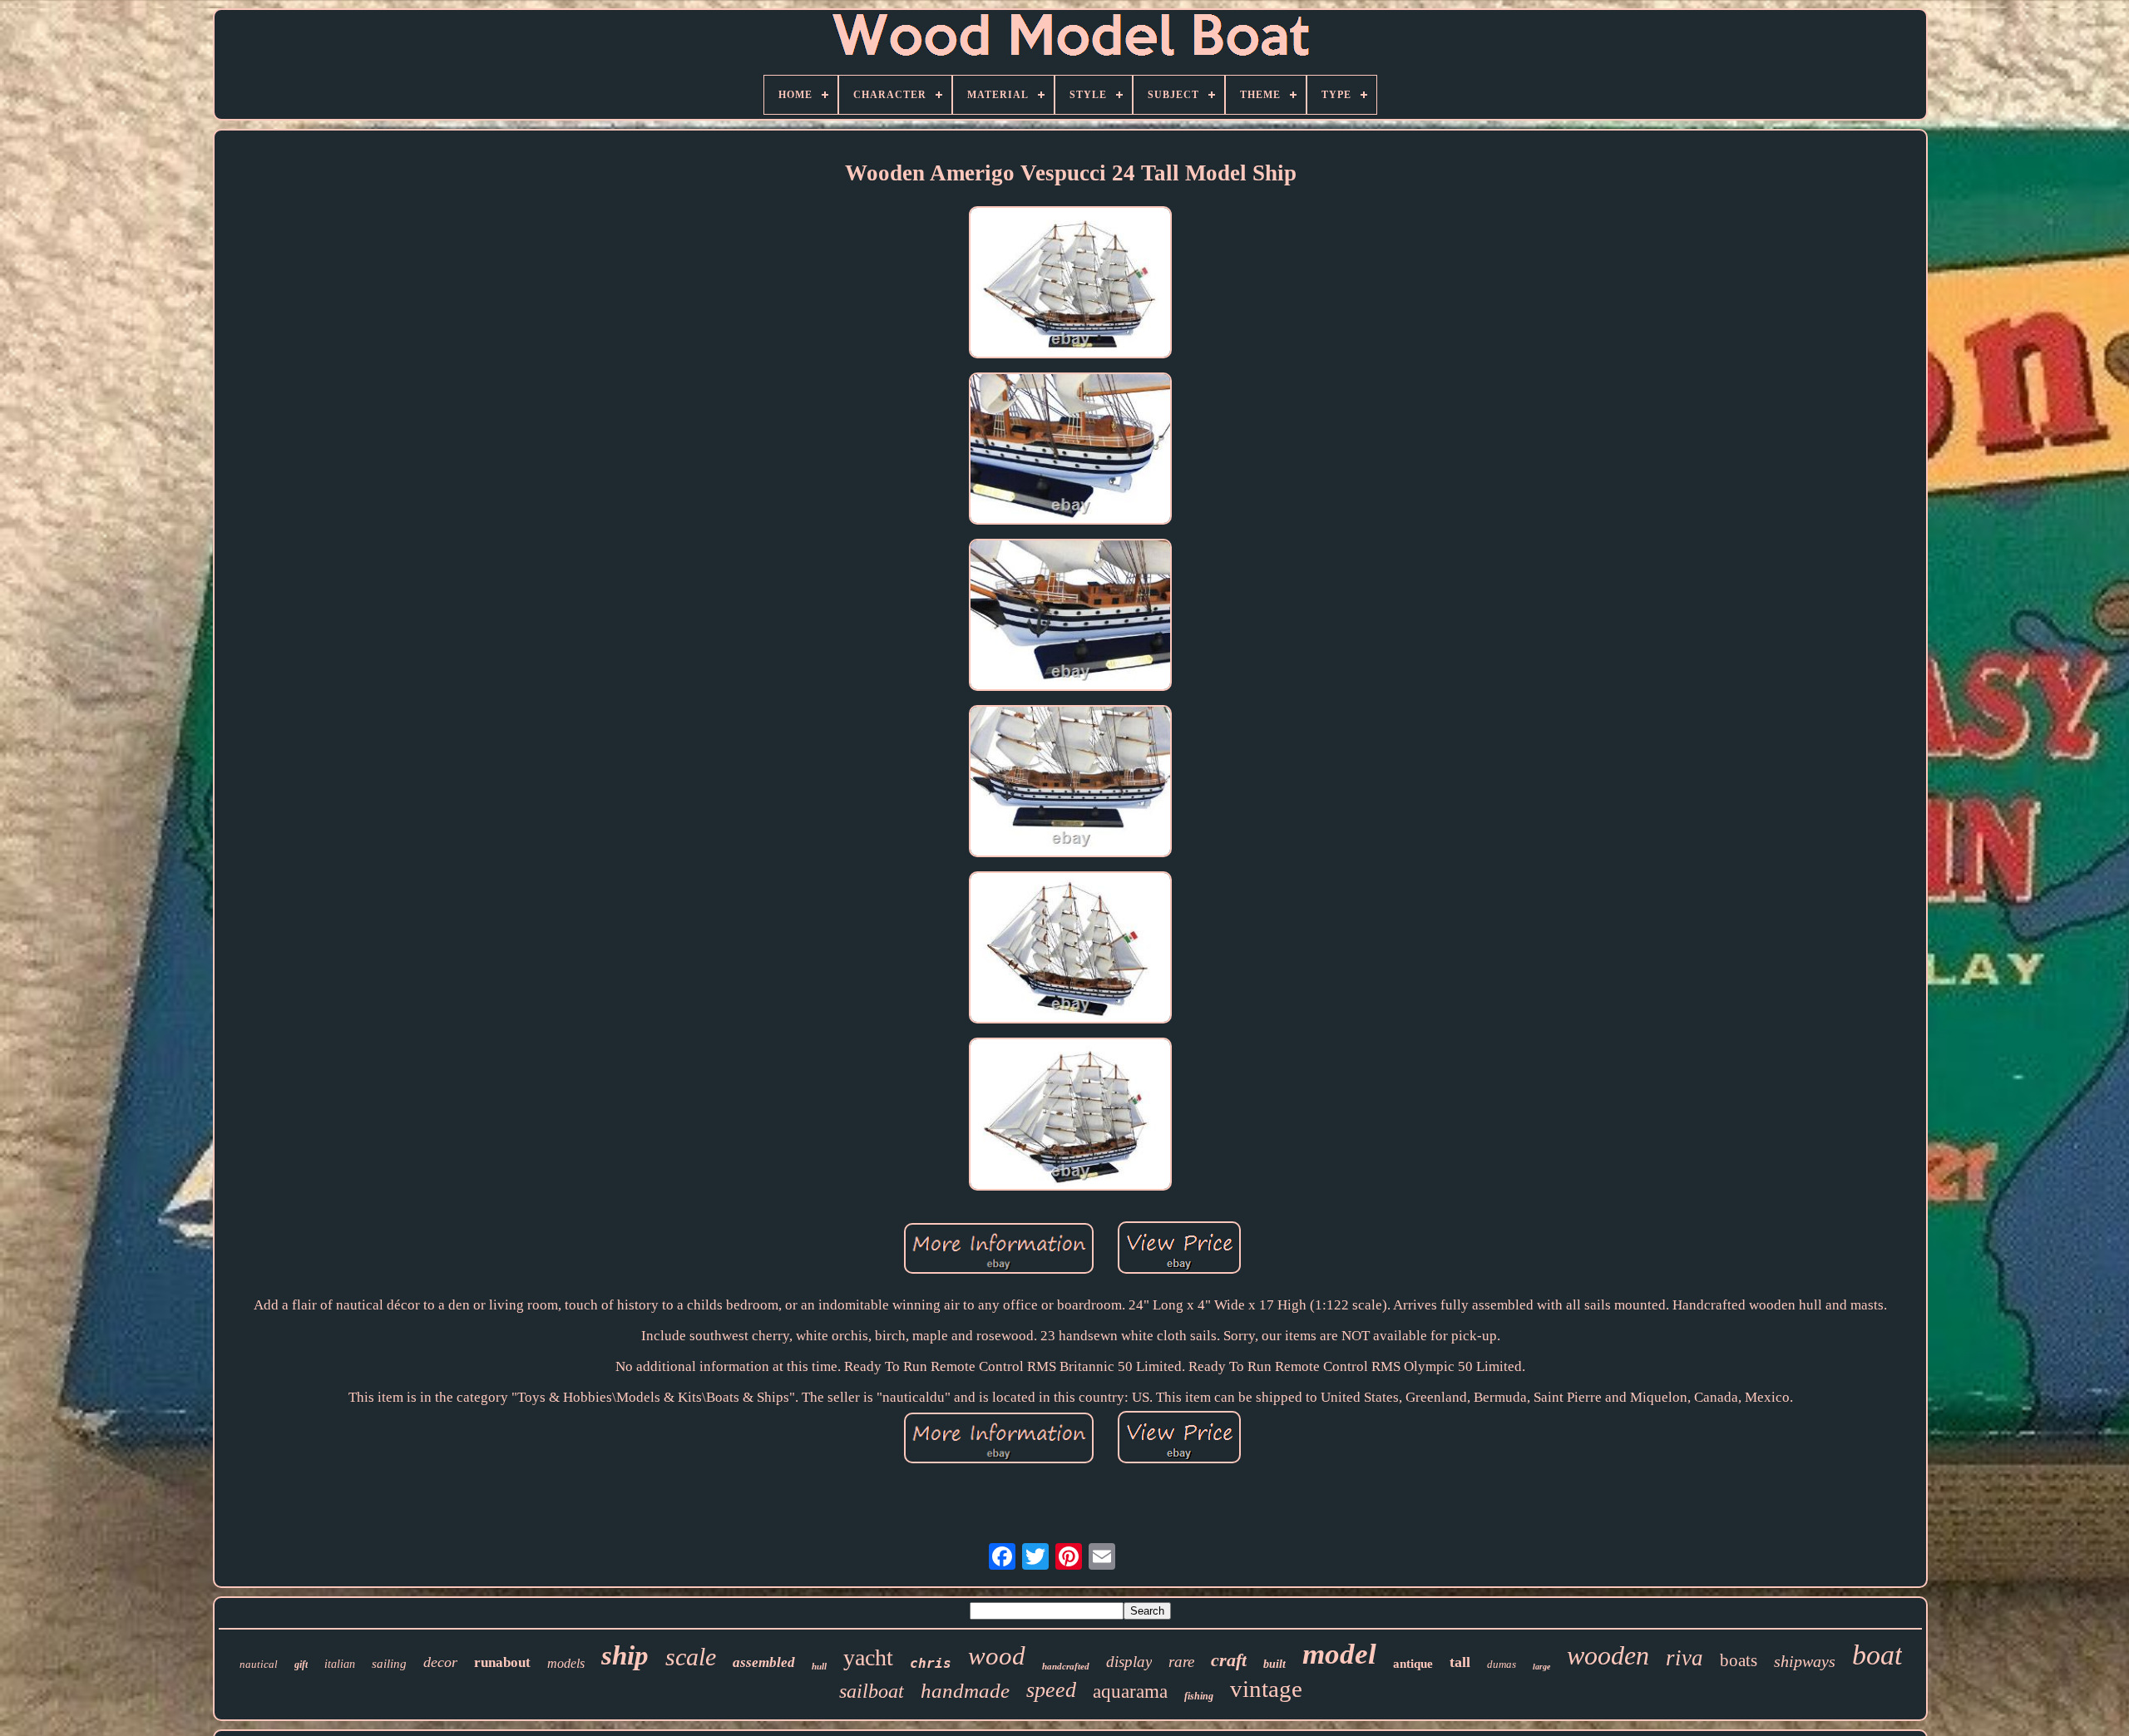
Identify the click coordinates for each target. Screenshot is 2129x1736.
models (566, 1663)
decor (440, 1662)
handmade (965, 1691)
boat (1877, 1655)
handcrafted (1066, 1666)
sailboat (872, 1691)
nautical (259, 1664)
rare (1181, 1662)
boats (1739, 1660)
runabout (502, 1662)
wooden (1608, 1655)
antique (1413, 1664)
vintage (1266, 1689)
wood (997, 1656)
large (1541, 1667)
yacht (868, 1657)
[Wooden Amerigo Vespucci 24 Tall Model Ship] (1070, 284)
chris (931, 1663)
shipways (1805, 1661)
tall (1460, 1662)
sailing (389, 1664)
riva (1684, 1658)
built (1274, 1664)
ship (625, 1655)
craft (1229, 1660)
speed (1051, 1690)
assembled (764, 1662)
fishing (1199, 1696)
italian (340, 1664)
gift (301, 1664)
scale (691, 1657)
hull (819, 1666)
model (1339, 1654)
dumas (1502, 1664)
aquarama (1130, 1692)
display (1129, 1662)
